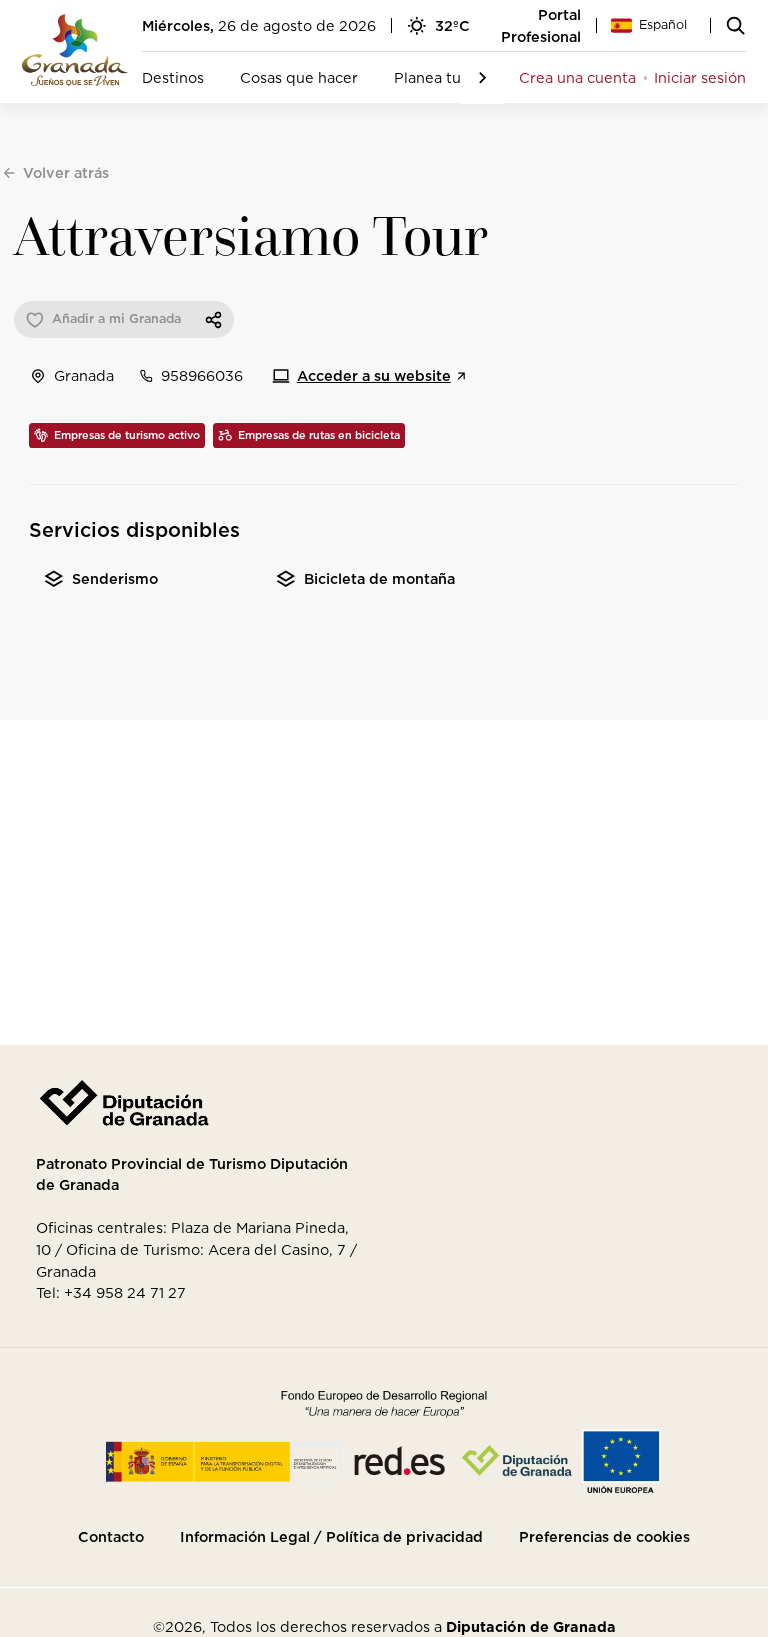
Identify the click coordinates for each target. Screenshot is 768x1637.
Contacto (111, 1537)
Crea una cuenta (577, 77)
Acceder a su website (374, 375)
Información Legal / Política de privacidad (331, 1537)
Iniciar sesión (700, 77)
